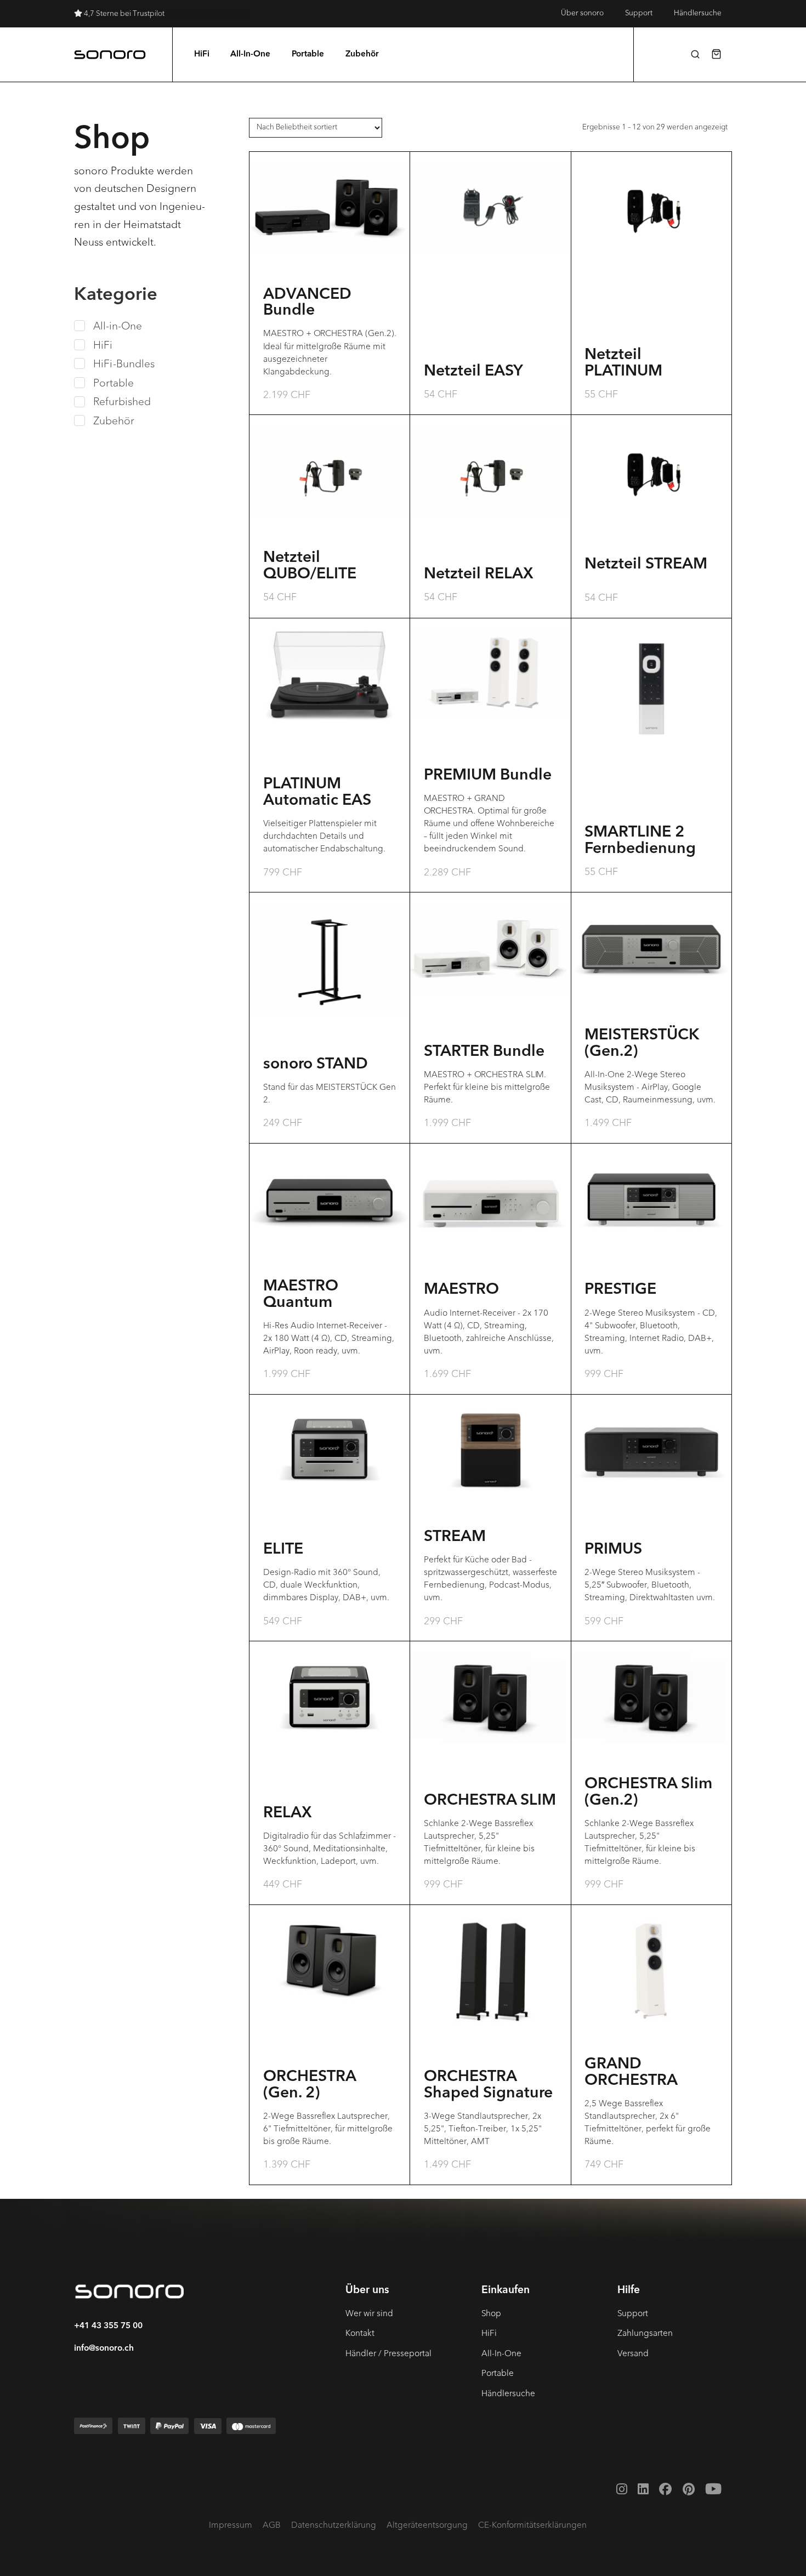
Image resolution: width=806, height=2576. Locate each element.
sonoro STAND (316, 1065)
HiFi (103, 345)
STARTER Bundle (484, 1052)
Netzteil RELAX (479, 575)
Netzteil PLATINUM (623, 363)
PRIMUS (613, 1550)
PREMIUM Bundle (488, 776)
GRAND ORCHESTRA (631, 2073)
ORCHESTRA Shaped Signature (488, 2085)
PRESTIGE (620, 1290)
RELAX (288, 1813)
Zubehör (114, 421)
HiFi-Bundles (124, 364)
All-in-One (118, 326)
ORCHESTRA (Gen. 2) (310, 2085)
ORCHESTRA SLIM (490, 1801)
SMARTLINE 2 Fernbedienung (640, 841)
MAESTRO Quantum (301, 1295)
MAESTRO (461, 1290)
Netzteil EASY (473, 372)
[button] (695, 54)
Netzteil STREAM (646, 565)
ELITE (283, 1550)
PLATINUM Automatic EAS (317, 793)
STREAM (455, 1537)
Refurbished (122, 402)
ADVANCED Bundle (307, 303)
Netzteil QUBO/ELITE (310, 566)
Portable (113, 383)
